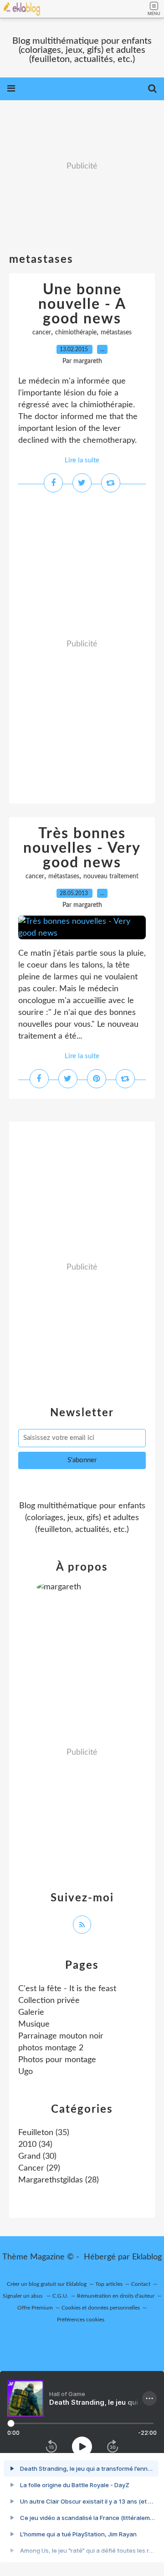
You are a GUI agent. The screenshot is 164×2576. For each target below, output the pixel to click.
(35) (44, 2133)
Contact (141, 2284)
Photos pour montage (57, 2060)
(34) (35, 2145)
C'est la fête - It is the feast (67, 1989)
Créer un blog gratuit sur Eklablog (47, 2284)
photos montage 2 (51, 2048)
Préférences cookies (81, 2320)
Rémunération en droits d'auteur (116, 2296)
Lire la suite (82, 460)
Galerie (31, 2013)
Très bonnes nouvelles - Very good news (82, 848)
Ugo (26, 2072)
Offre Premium (35, 2308)
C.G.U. (60, 2296)
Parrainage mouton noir (61, 2036)
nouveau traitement (111, 876)
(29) (39, 2168)
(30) (37, 2156)
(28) (59, 2180)
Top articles (109, 2284)
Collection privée (49, 2001)
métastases (116, 333)
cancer (42, 333)
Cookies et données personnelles (101, 2308)
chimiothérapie (76, 333)
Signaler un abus (23, 2296)
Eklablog (147, 2257)
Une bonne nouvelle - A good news (82, 304)
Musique (34, 2024)
